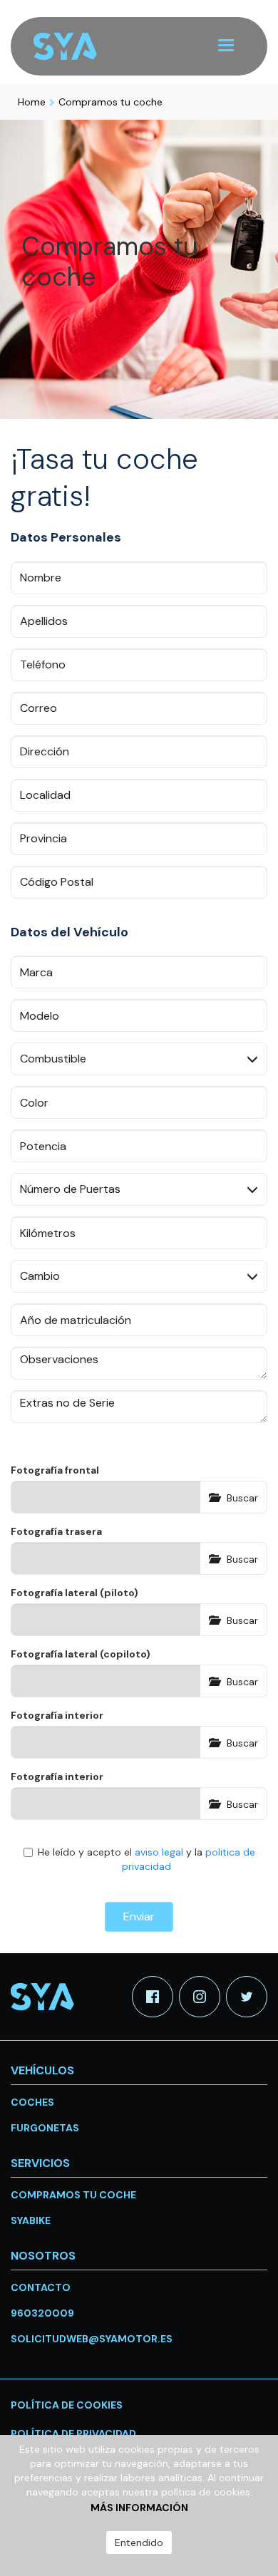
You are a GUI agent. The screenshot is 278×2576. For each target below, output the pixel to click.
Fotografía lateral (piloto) (74, 1593)
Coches (32, 2102)
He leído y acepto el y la (146, 1859)
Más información (139, 2508)
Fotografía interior (57, 1715)
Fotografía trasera (56, 1531)
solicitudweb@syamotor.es (92, 2339)
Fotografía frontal (55, 1470)
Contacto (41, 2287)
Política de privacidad (73, 2433)
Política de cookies (67, 2405)
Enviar (139, 1917)
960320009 (42, 2313)
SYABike (31, 2220)
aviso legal (159, 1852)
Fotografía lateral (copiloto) (81, 1654)
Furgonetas (45, 2128)
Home (32, 102)
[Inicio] (74, 47)
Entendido (139, 2543)
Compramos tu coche (110, 102)
